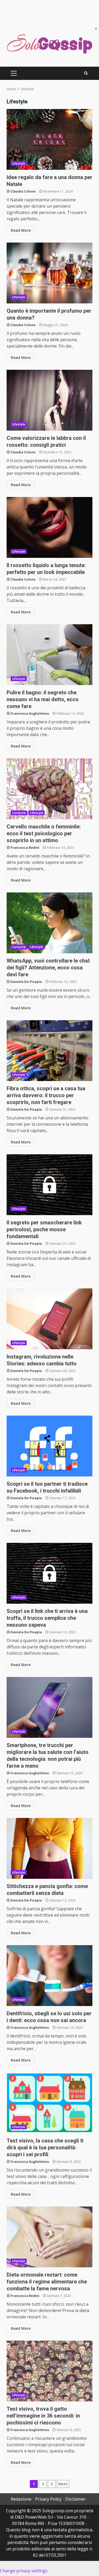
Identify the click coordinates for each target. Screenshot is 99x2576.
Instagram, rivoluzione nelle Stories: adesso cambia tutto (49, 1319)
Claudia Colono (23, 191)
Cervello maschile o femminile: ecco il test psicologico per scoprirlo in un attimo (49, 789)
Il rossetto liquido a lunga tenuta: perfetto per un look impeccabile (49, 527)
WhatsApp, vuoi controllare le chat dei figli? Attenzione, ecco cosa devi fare (49, 923)
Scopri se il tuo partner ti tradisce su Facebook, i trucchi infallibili (49, 1446)
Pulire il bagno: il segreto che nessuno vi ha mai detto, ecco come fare (49, 655)
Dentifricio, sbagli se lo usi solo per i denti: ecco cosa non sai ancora (49, 1976)
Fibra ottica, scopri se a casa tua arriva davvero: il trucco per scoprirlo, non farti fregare (49, 1051)
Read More (21, 230)
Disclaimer (76, 2499)
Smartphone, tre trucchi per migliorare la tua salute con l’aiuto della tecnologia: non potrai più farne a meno (49, 1707)
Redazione (21, 2499)
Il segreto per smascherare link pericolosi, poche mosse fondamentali (49, 1185)
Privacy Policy (48, 2499)
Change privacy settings (24, 2571)
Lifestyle (19, 163)
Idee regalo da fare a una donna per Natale (49, 139)
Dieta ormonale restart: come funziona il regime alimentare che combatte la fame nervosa (49, 2237)
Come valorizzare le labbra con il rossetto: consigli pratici (49, 400)
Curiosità (19, 813)
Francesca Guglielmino (30, 713)
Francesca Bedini (25, 848)
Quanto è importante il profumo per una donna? (49, 273)
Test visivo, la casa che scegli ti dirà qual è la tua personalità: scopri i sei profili (49, 2103)
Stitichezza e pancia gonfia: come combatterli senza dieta (49, 1848)
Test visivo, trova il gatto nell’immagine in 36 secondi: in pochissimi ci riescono (49, 2371)
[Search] (86, 73)
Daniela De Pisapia (26, 982)
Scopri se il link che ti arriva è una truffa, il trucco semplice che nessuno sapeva (49, 1573)
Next (63, 2484)
